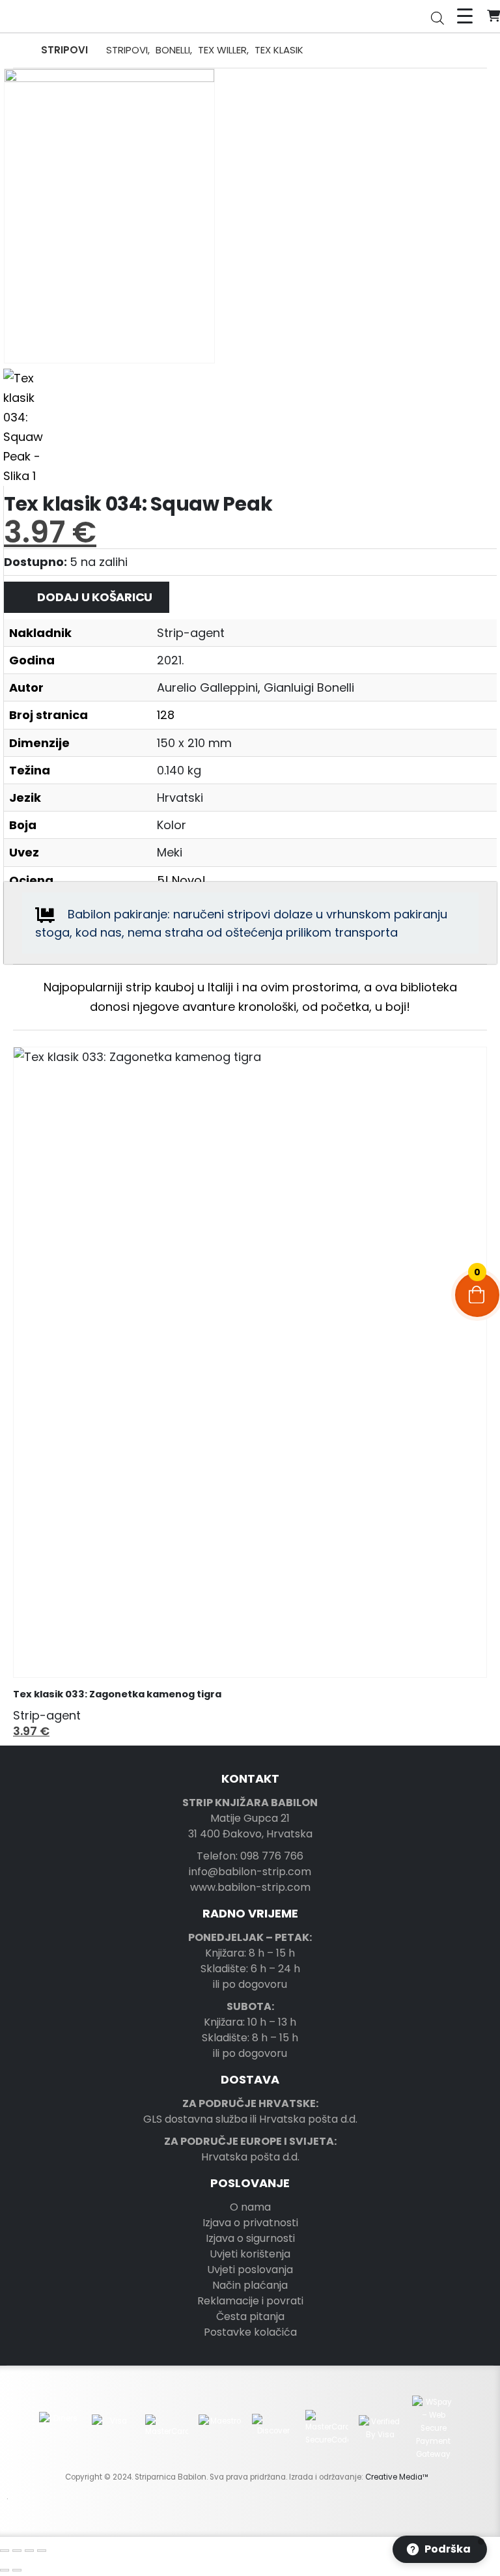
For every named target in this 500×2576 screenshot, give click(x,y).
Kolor (172, 825)
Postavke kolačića (250, 2332)
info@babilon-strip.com (250, 1872)
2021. (170, 660)
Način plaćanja (250, 2285)
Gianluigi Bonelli (309, 687)
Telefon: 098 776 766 (250, 1856)
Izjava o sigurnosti (250, 2238)
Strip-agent (191, 633)
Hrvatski (180, 798)
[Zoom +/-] (5, 2551)
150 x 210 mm (194, 743)
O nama (250, 2207)
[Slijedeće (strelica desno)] (17, 2570)
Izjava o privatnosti (250, 2223)
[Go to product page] (250, 1362)
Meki (170, 852)
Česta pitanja (250, 2316)
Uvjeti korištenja (250, 2254)
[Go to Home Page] (18, 50)
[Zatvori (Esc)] (42, 2551)
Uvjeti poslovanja (250, 2270)
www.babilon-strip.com (250, 1887)
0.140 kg (179, 770)
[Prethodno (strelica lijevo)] (5, 2570)
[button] (23, 1401)
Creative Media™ (397, 2477)
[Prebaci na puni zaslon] (17, 2551)
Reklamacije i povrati (250, 2301)
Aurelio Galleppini (207, 687)
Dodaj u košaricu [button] (465, 1069)
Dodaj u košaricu (95, 597)
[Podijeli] (29, 2551)
